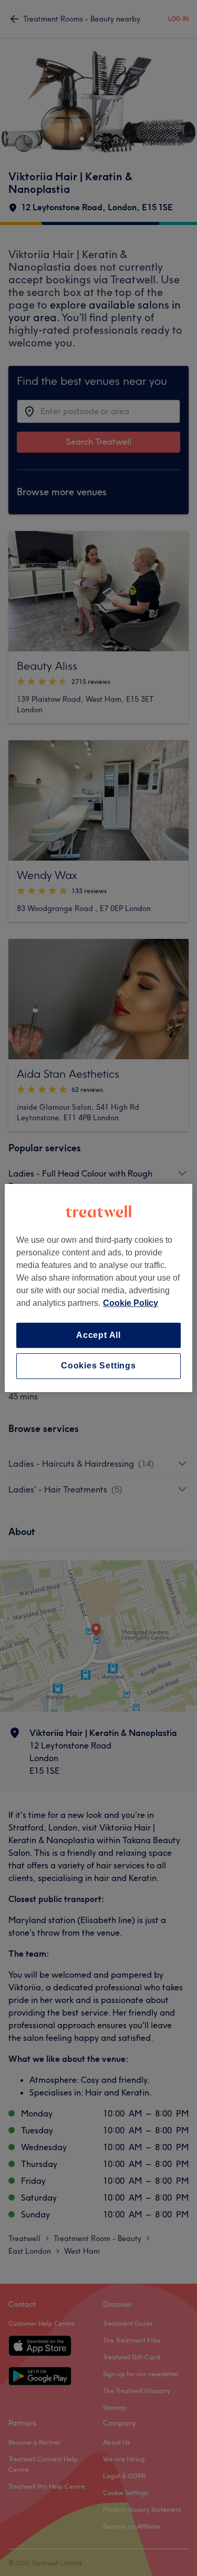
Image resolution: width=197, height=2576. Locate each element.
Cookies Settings (98, 1366)
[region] (98, 1288)
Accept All (98, 1335)
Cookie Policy (131, 1303)
